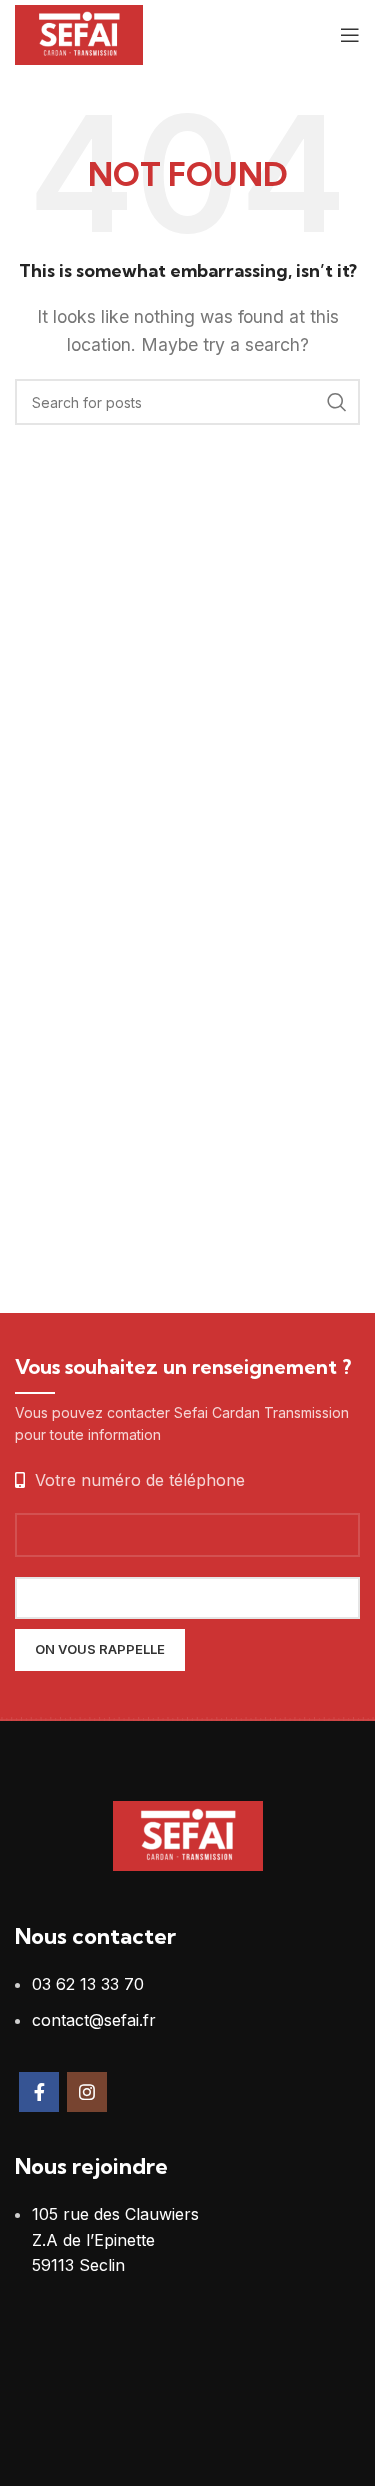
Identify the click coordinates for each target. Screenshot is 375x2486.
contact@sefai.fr (94, 2020)
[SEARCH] (337, 402)
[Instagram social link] (87, 2092)
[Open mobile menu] (350, 35)
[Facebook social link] (39, 2092)
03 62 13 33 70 (88, 1984)
